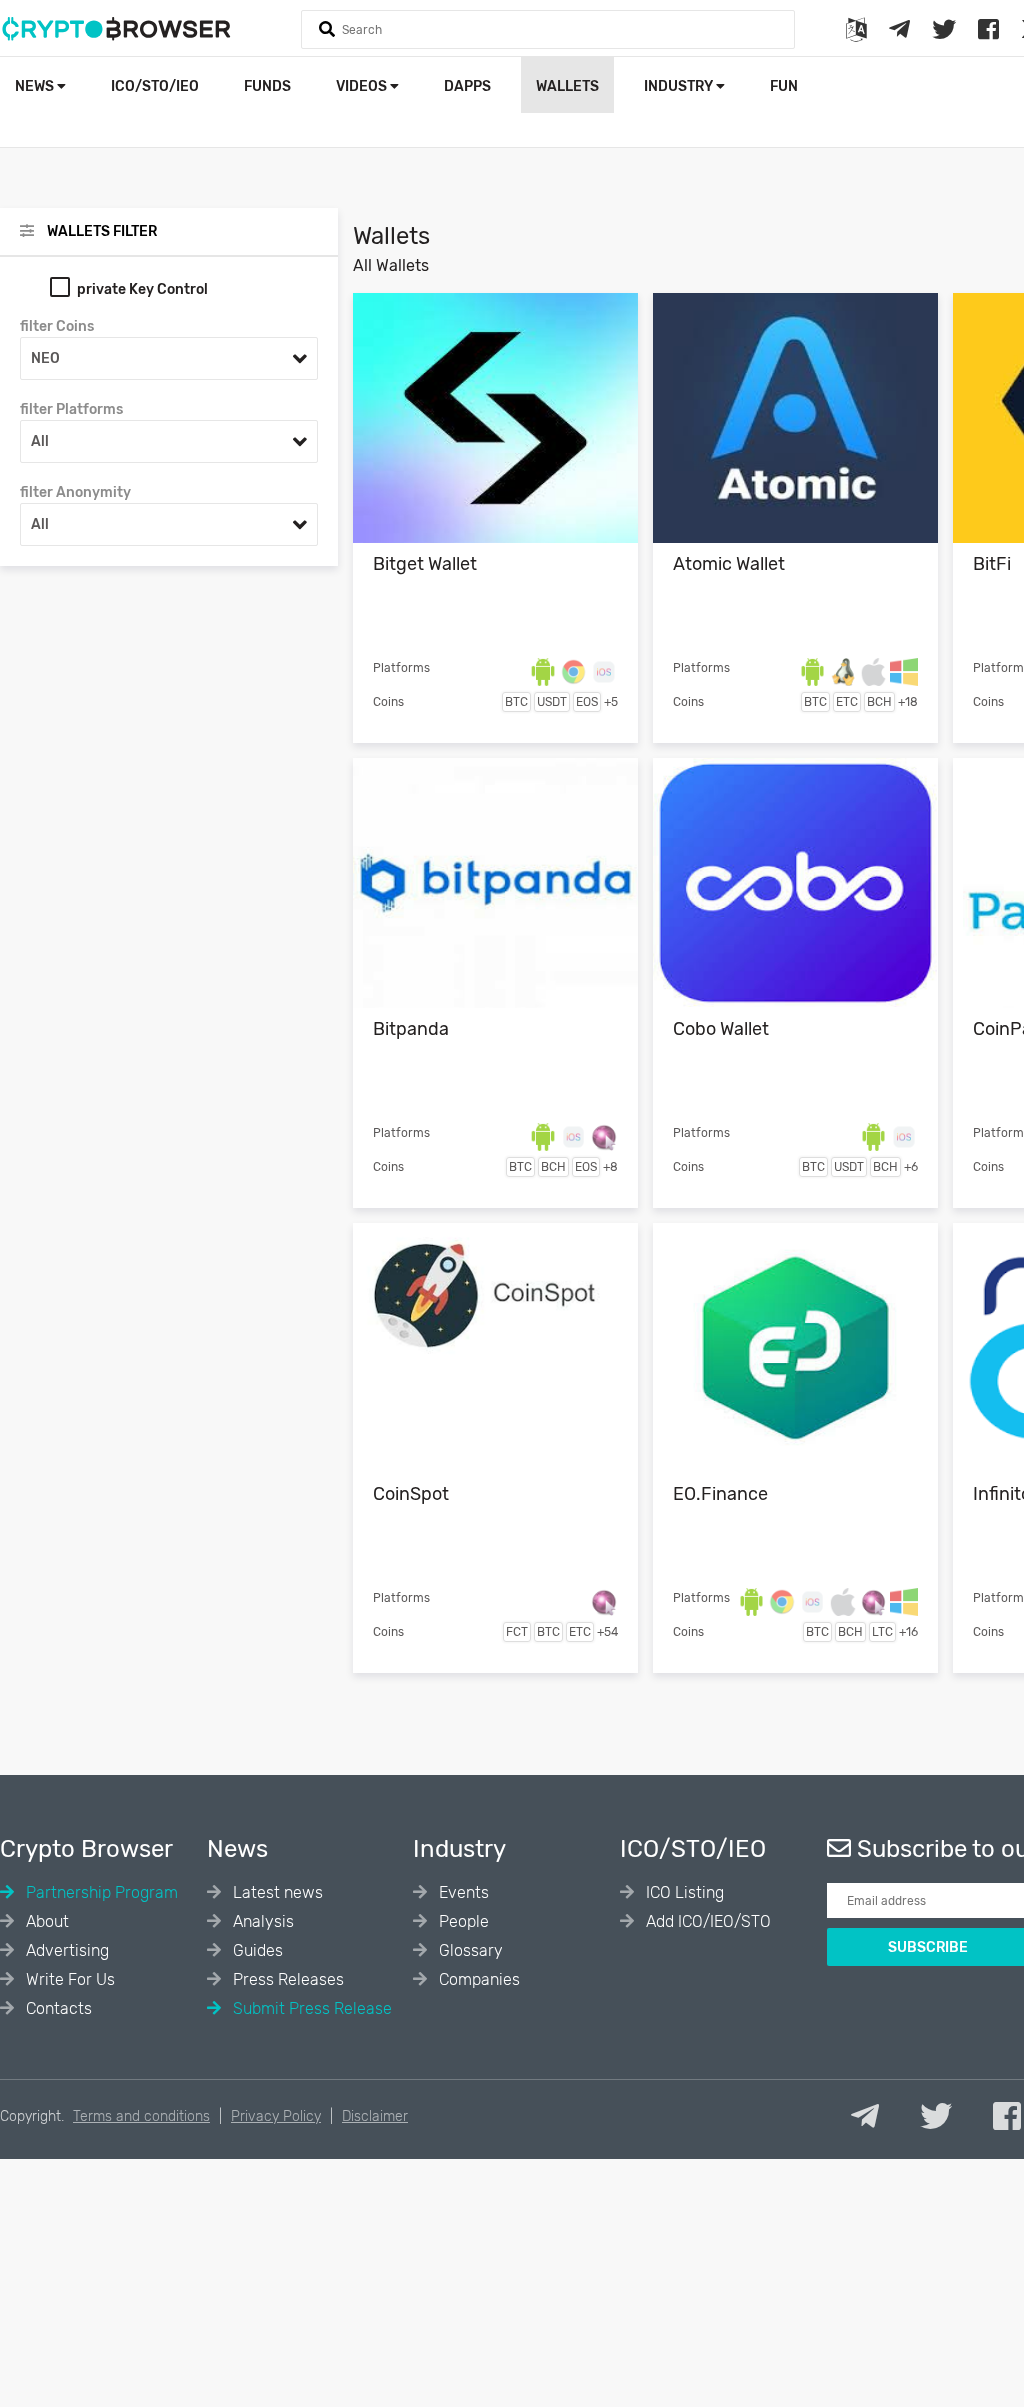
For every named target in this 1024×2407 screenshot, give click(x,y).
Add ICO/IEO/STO (706, 1921)
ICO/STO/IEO (155, 86)
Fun (784, 86)
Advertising (65, 1950)
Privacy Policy (276, 2116)
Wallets (567, 86)
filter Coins (57, 326)
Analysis (261, 1921)
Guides (256, 1950)
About (45, 1921)
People (462, 1921)
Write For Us (68, 1979)
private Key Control (142, 289)
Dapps (467, 86)
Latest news (276, 1892)
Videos (363, 86)
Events (462, 1892)
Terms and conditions (141, 2116)
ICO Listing (683, 1892)
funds (267, 86)
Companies (477, 1979)
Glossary (469, 1950)
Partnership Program (100, 1892)
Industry (680, 86)
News (36, 86)
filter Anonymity (75, 492)
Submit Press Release (310, 2008)
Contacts (57, 2008)
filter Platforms (71, 409)
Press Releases (286, 1979)
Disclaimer (375, 2116)
